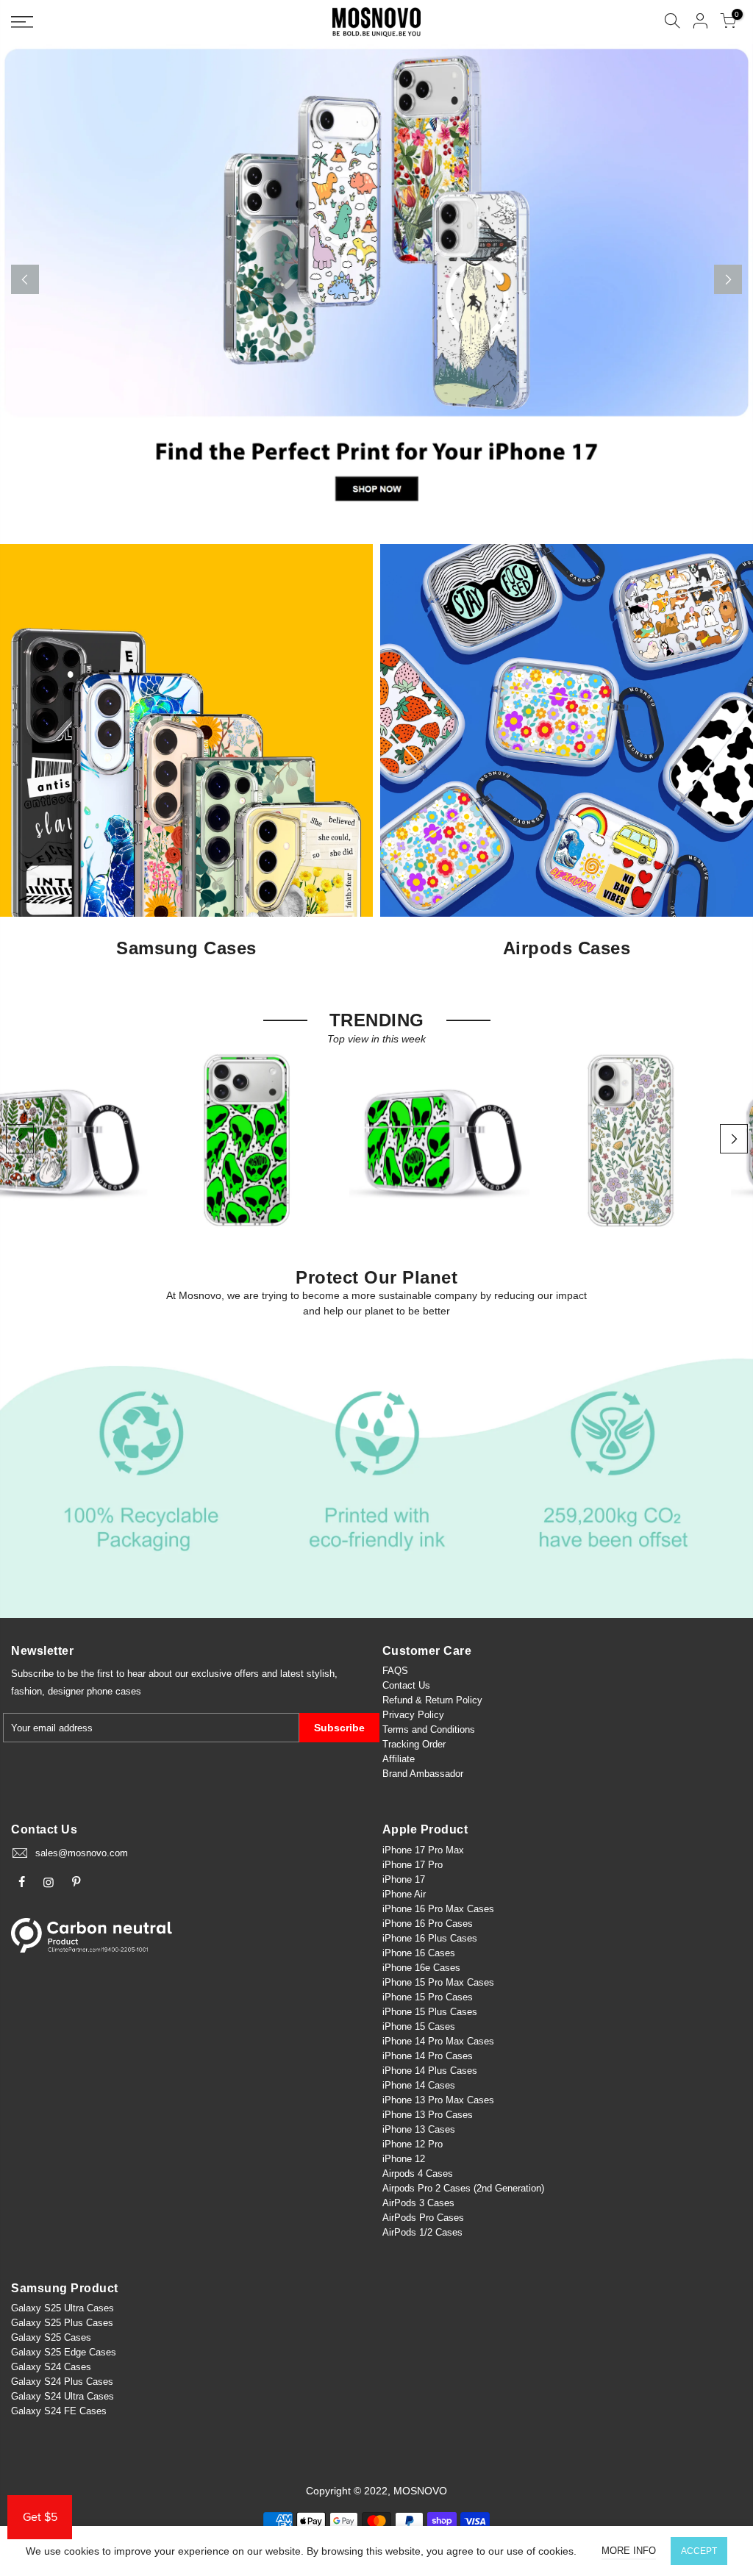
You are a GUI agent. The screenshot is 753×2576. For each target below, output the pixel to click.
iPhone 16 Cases (419, 1953)
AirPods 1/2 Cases (422, 2232)
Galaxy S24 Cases (51, 2367)
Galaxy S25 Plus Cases (62, 2323)
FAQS (395, 1671)
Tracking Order (414, 1744)
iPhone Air (404, 1894)
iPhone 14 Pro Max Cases (438, 2041)
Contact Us (406, 1685)
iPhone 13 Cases (419, 2129)
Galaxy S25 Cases (51, 2337)
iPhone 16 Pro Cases (428, 1924)
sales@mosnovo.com (82, 1853)
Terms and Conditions (429, 1729)
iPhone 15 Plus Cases (430, 2012)
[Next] (728, 279)
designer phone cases (94, 1691)
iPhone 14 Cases (419, 2085)
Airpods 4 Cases (418, 2173)
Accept (699, 2551)
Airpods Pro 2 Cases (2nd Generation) (463, 2188)
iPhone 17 (404, 1879)
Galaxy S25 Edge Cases (64, 2352)
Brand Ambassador (423, 1774)
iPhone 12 (404, 2159)
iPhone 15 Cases (419, 2026)
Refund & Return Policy (432, 1700)
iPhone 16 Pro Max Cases (438, 1909)
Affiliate (399, 1759)
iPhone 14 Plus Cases (430, 2071)
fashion (26, 1691)
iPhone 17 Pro (413, 1865)
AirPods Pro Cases (423, 2218)
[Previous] (25, 279)
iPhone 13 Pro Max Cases (438, 2100)
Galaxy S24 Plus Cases (62, 2382)
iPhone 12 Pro (413, 2144)
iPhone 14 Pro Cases (428, 2056)
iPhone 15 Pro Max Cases (438, 1982)
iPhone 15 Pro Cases (428, 1997)
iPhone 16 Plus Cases (430, 1938)
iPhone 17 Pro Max (423, 1850)
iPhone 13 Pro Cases (428, 2115)
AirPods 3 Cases (418, 2203)
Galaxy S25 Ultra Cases (63, 2308)
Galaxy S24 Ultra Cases (63, 2396)
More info (629, 2551)
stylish (321, 1674)
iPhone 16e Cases (421, 1968)
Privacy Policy (413, 1715)
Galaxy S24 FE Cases (59, 2411)
